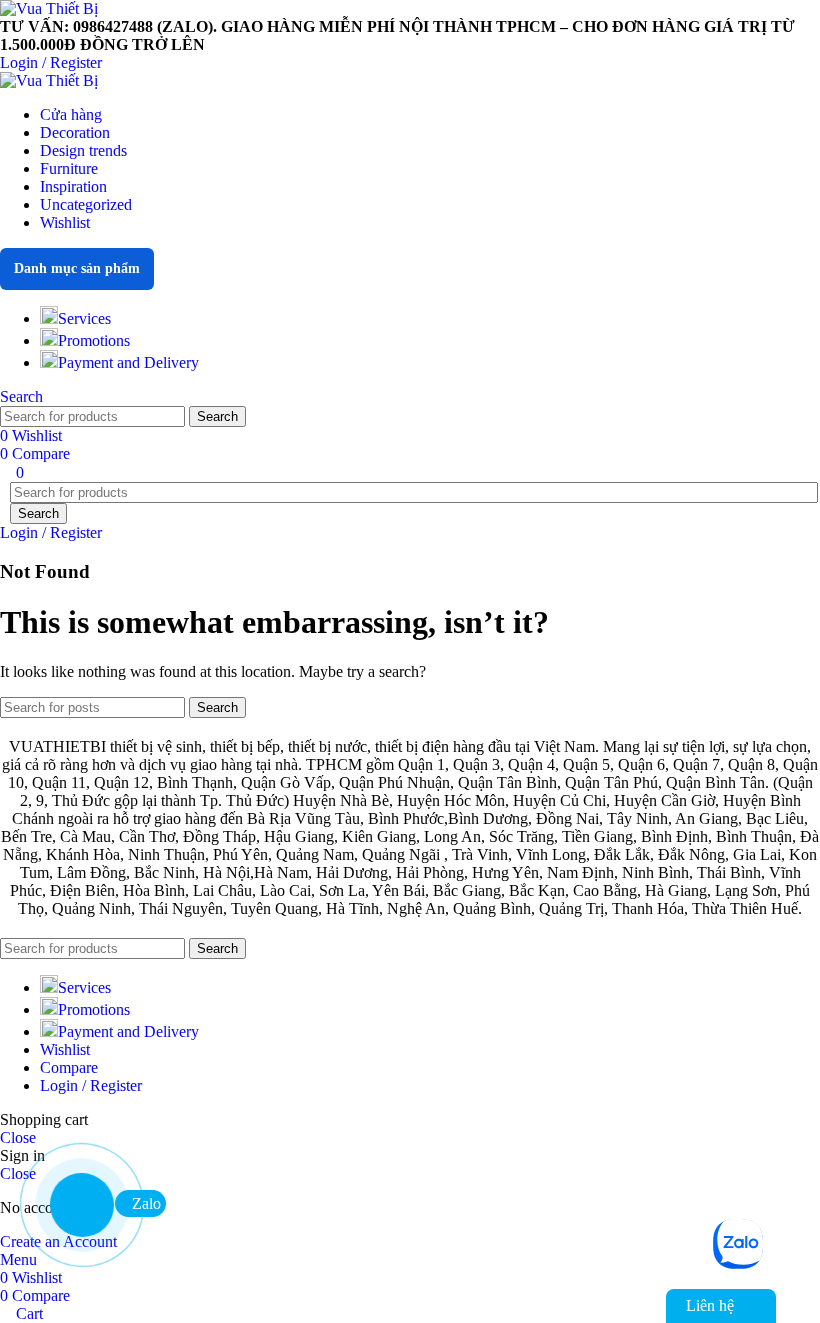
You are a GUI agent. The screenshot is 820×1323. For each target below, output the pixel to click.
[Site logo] (49, 8)
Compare (69, 1067)
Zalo (146, 1203)
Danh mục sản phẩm (77, 268)
